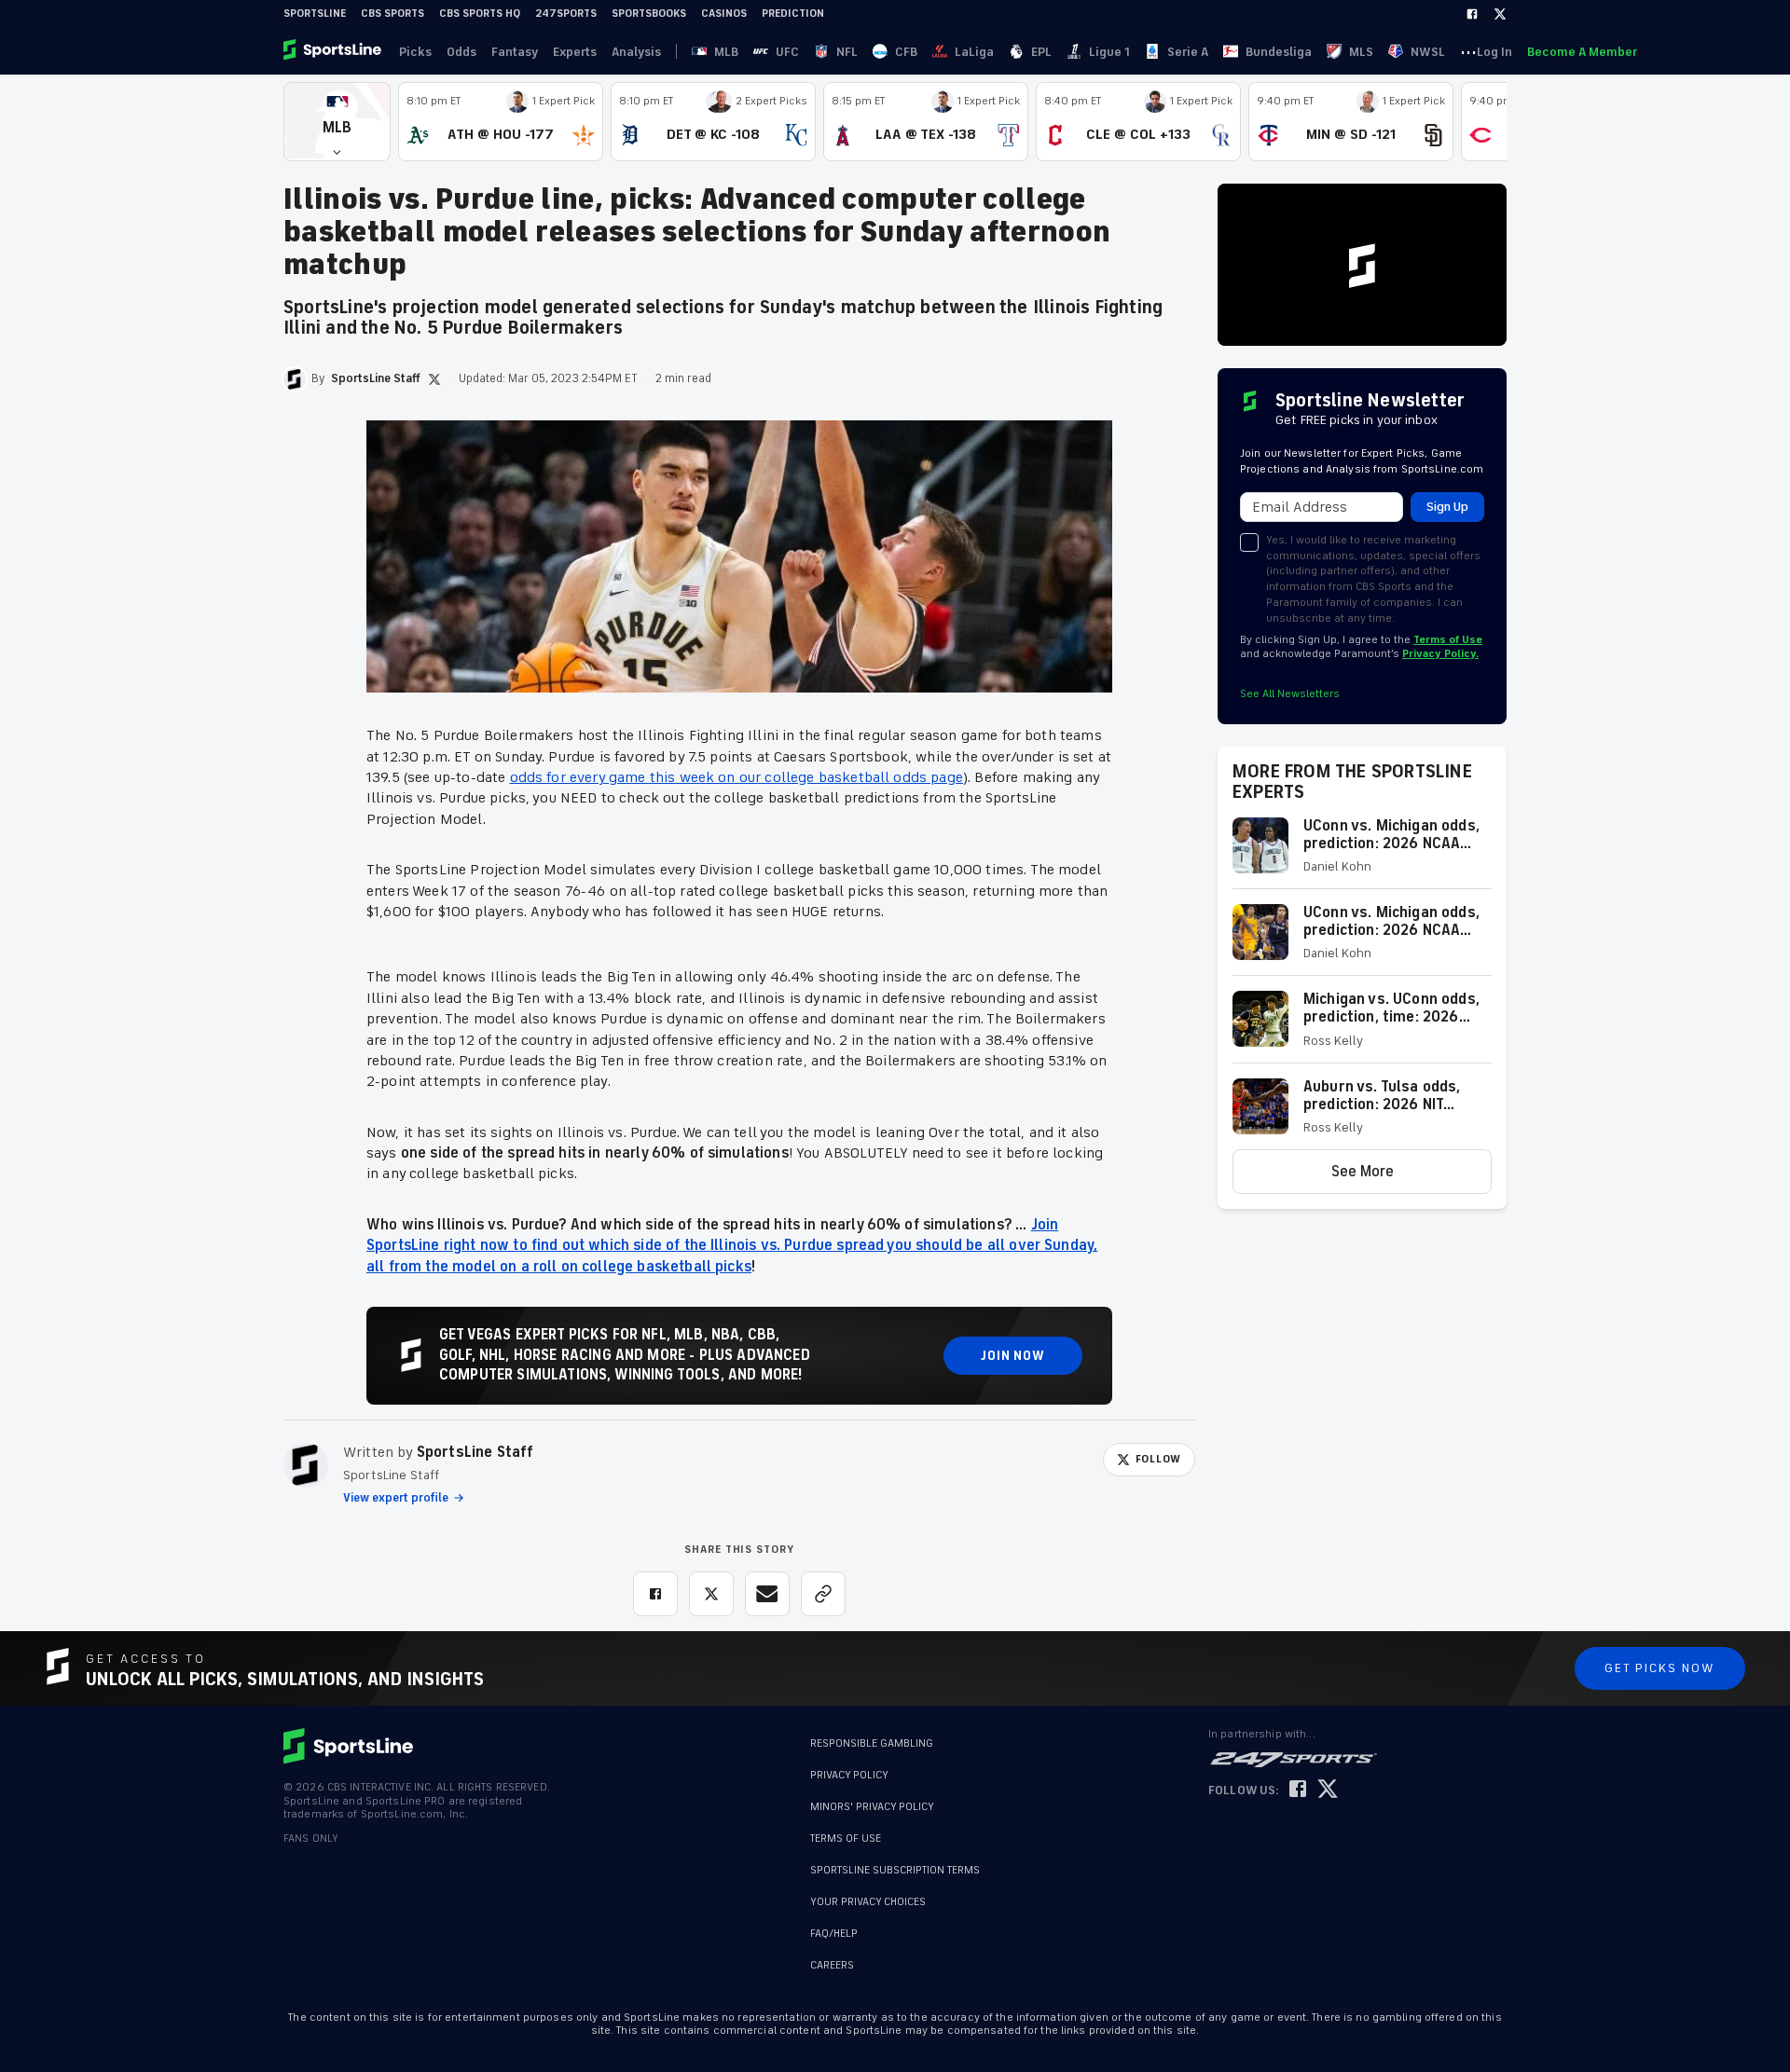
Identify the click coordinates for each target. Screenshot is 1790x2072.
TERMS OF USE (846, 1839)
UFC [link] (787, 52)
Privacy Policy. (1440, 654)
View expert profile (396, 1498)
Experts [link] (575, 52)
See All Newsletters (1290, 694)
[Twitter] (1500, 14)
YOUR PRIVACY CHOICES (868, 1902)
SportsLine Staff (475, 1452)
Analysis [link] (636, 52)
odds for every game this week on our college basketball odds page (737, 777)
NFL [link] (847, 52)
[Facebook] (1472, 14)
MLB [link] (726, 52)
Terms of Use (1448, 640)
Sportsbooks (649, 14)
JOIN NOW (1013, 1356)
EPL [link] (1041, 52)
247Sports (566, 14)
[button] (337, 122)
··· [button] (1468, 51)
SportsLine (315, 14)
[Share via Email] (767, 1594)
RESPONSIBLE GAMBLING (872, 1743)
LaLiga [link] (974, 52)
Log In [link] (1494, 52)
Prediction (793, 14)
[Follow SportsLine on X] (1328, 1790)
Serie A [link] (1188, 52)
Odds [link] (461, 52)
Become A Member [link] (1582, 52)
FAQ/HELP (834, 1934)
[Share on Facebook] (655, 1594)
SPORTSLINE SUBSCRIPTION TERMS (895, 1870)
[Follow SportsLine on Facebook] (1298, 1790)
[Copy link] (823, 1594)
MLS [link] (1361, 52)
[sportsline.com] (334, 51)
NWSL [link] (1428, 52)
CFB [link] (906, 52)
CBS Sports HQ (480, 14)
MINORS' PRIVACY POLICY (872, 1807)
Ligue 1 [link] (1109, 52)
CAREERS (832, 1965)
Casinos (724, 14)
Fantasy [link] (515, 52)
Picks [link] (415, 52)
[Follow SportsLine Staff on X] (434, 379)
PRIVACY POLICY (849, 1775)
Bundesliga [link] (1279, 52)
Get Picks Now (1660, 1668)
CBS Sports (392, 14)
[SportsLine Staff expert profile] (306, 1465)
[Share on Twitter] (711, 1594)
